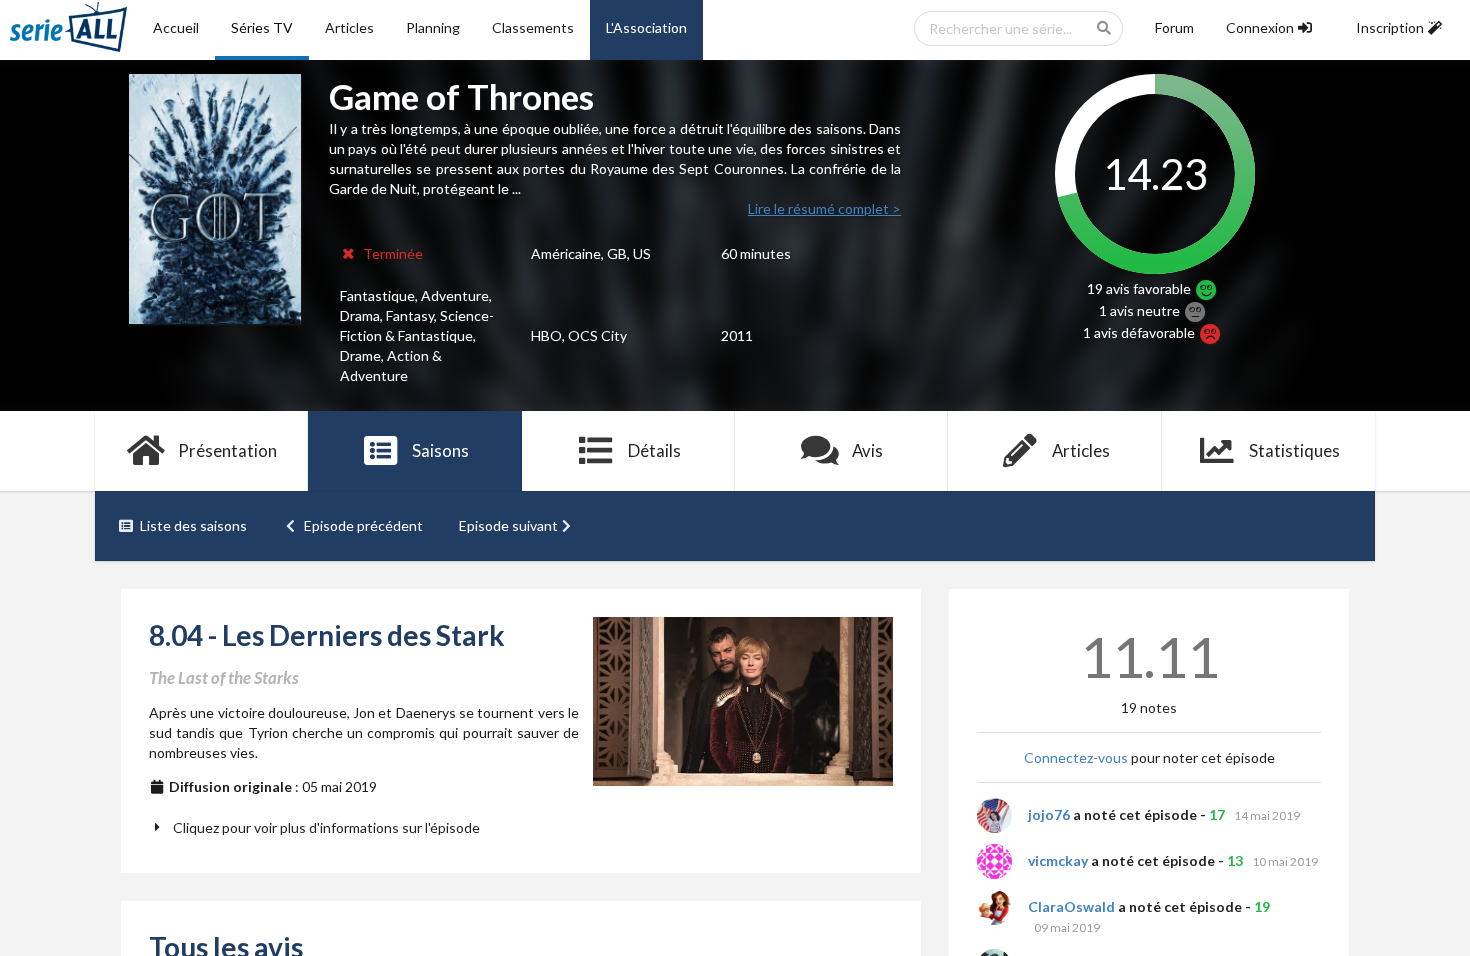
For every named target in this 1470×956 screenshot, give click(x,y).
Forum (1174, 27)
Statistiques (1294, 450)
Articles (349, 27)
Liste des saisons (193, 525)
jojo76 (1049, 814)
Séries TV (262, 27)
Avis (867, 450)
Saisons (440, 450)
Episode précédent (363, 525)
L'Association (646, 27)
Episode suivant (508, 525)
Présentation (227, 450)
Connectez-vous (1076, 757)
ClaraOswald (1071, 906)
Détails (654, 450)
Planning (433, 27)
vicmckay (1058, 860)
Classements (533, 27)
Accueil (176, 27)
